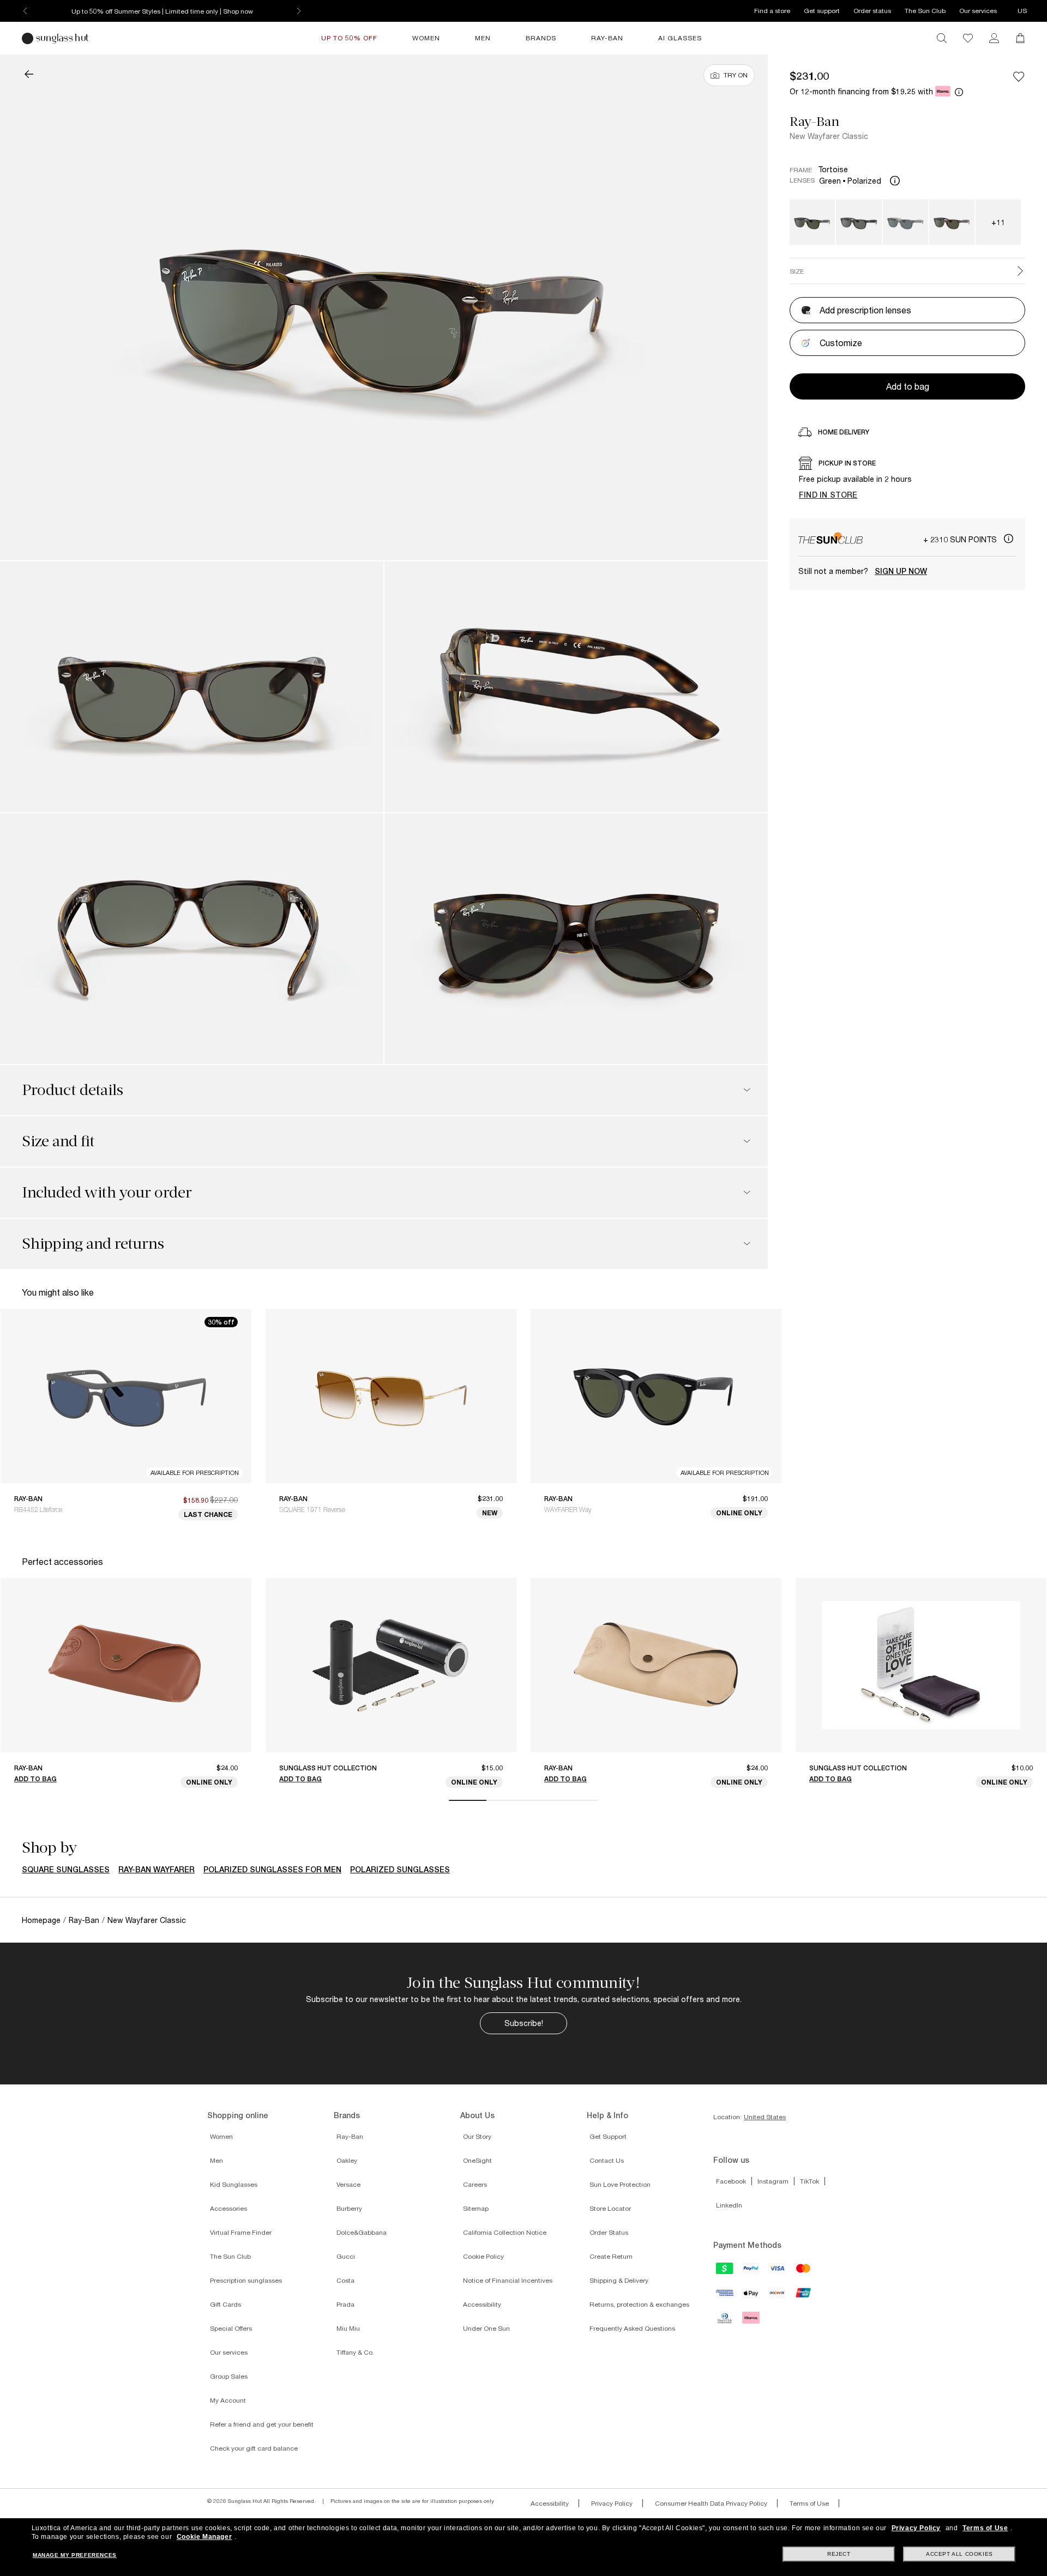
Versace (348, 2184)
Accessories (228, 2208)
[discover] (778, 2296)
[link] (994, 38)
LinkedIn (729, 2205)
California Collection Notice (505, 2232)
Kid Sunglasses (234, 2184)
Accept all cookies (959, 2554)
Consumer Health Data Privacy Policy (711, 2503)
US (1022, 11)
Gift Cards (225, 2304)
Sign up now (901, 571)
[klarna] (751, 2321)
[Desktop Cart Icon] (1020, 38)
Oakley (347, 2160)
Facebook (731, 2181)
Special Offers (231, 2328)
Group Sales (229, 2376)
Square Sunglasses (66, 1870)
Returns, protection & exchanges (639, 2304)
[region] (907, 481)
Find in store (828, 495)
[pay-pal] (751, 2272)
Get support (822, 11)
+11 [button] (998, 222)
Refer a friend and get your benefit (262, 2424)
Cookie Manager (204, 2537)
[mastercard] (804, 2272)
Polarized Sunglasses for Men (272, 1870)
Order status (872, 11)
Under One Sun (486, 2328)
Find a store (772, 11)
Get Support (608, 2136)
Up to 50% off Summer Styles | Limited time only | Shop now (162, 11)
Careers (475, 2184)
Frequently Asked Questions (632, 2328)
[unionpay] (804, 2296)
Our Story (477, 2136)
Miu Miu (348, 2328)
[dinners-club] (725, 2321)
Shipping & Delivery (619, 2280)
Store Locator (610, 2208)
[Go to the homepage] (57, 38)
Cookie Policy (483, 2256)
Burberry (349, 2208)
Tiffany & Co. (355, 2352)
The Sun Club (925, 11)
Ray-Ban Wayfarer (157, 1870)
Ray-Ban (814, 122)
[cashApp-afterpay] (725, 2272)
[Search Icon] (942, 38)
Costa (345, 2280)
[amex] (725, 2296)
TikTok (810, 2181)
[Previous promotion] (25, 11)
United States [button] (765, 2117)
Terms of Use (809, 2503)
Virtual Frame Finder (241, 2232)
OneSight (477, 2160)
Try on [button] (736, 75)
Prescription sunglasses (246, 2280)
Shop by (49, 1848)
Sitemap (476, 2208)
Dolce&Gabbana (362, 2232)
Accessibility (482, 2304)
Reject (839, 2554)
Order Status (609, 2232)
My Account (228, 2400)
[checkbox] (1019, 76)
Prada (345, 2304)
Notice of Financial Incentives (508, 2280)
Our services (978, 11)
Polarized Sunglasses (400, 1870)
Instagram (773, 2181)
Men (216, 2160)
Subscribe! (524, 2023)
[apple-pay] (751, 2297)
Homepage (41, 1920)
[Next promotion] (299, 11)
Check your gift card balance (254, 2448)
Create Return (611, 2256)
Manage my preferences (75, 2555)
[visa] (778, 2272)
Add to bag (35, 1779)
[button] (29, 75)
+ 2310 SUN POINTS (961, 539)
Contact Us (607, 2160)
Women (221, 2136)
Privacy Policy (612, 2503)
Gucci (346, 2256)
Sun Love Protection (620, 2184)
